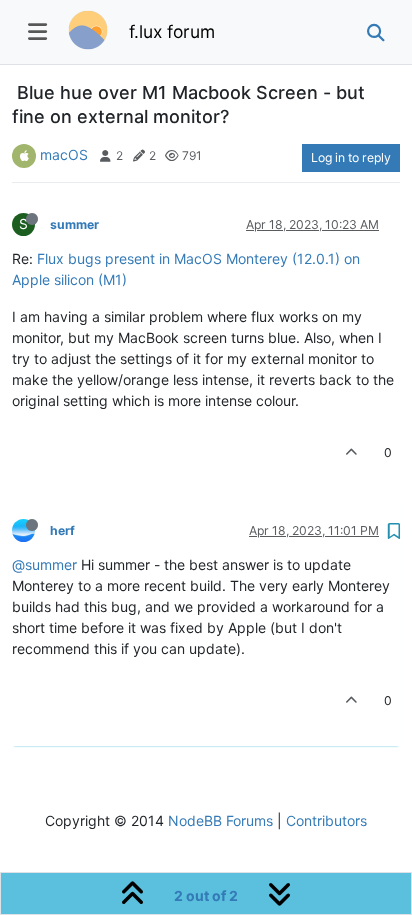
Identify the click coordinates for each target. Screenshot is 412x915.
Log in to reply (351, 157)
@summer (44, 564)
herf (62, 530)
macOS (64, 154)
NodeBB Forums (220, 820)
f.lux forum (172, 31)
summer (74, 224)
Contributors (326, 820)
